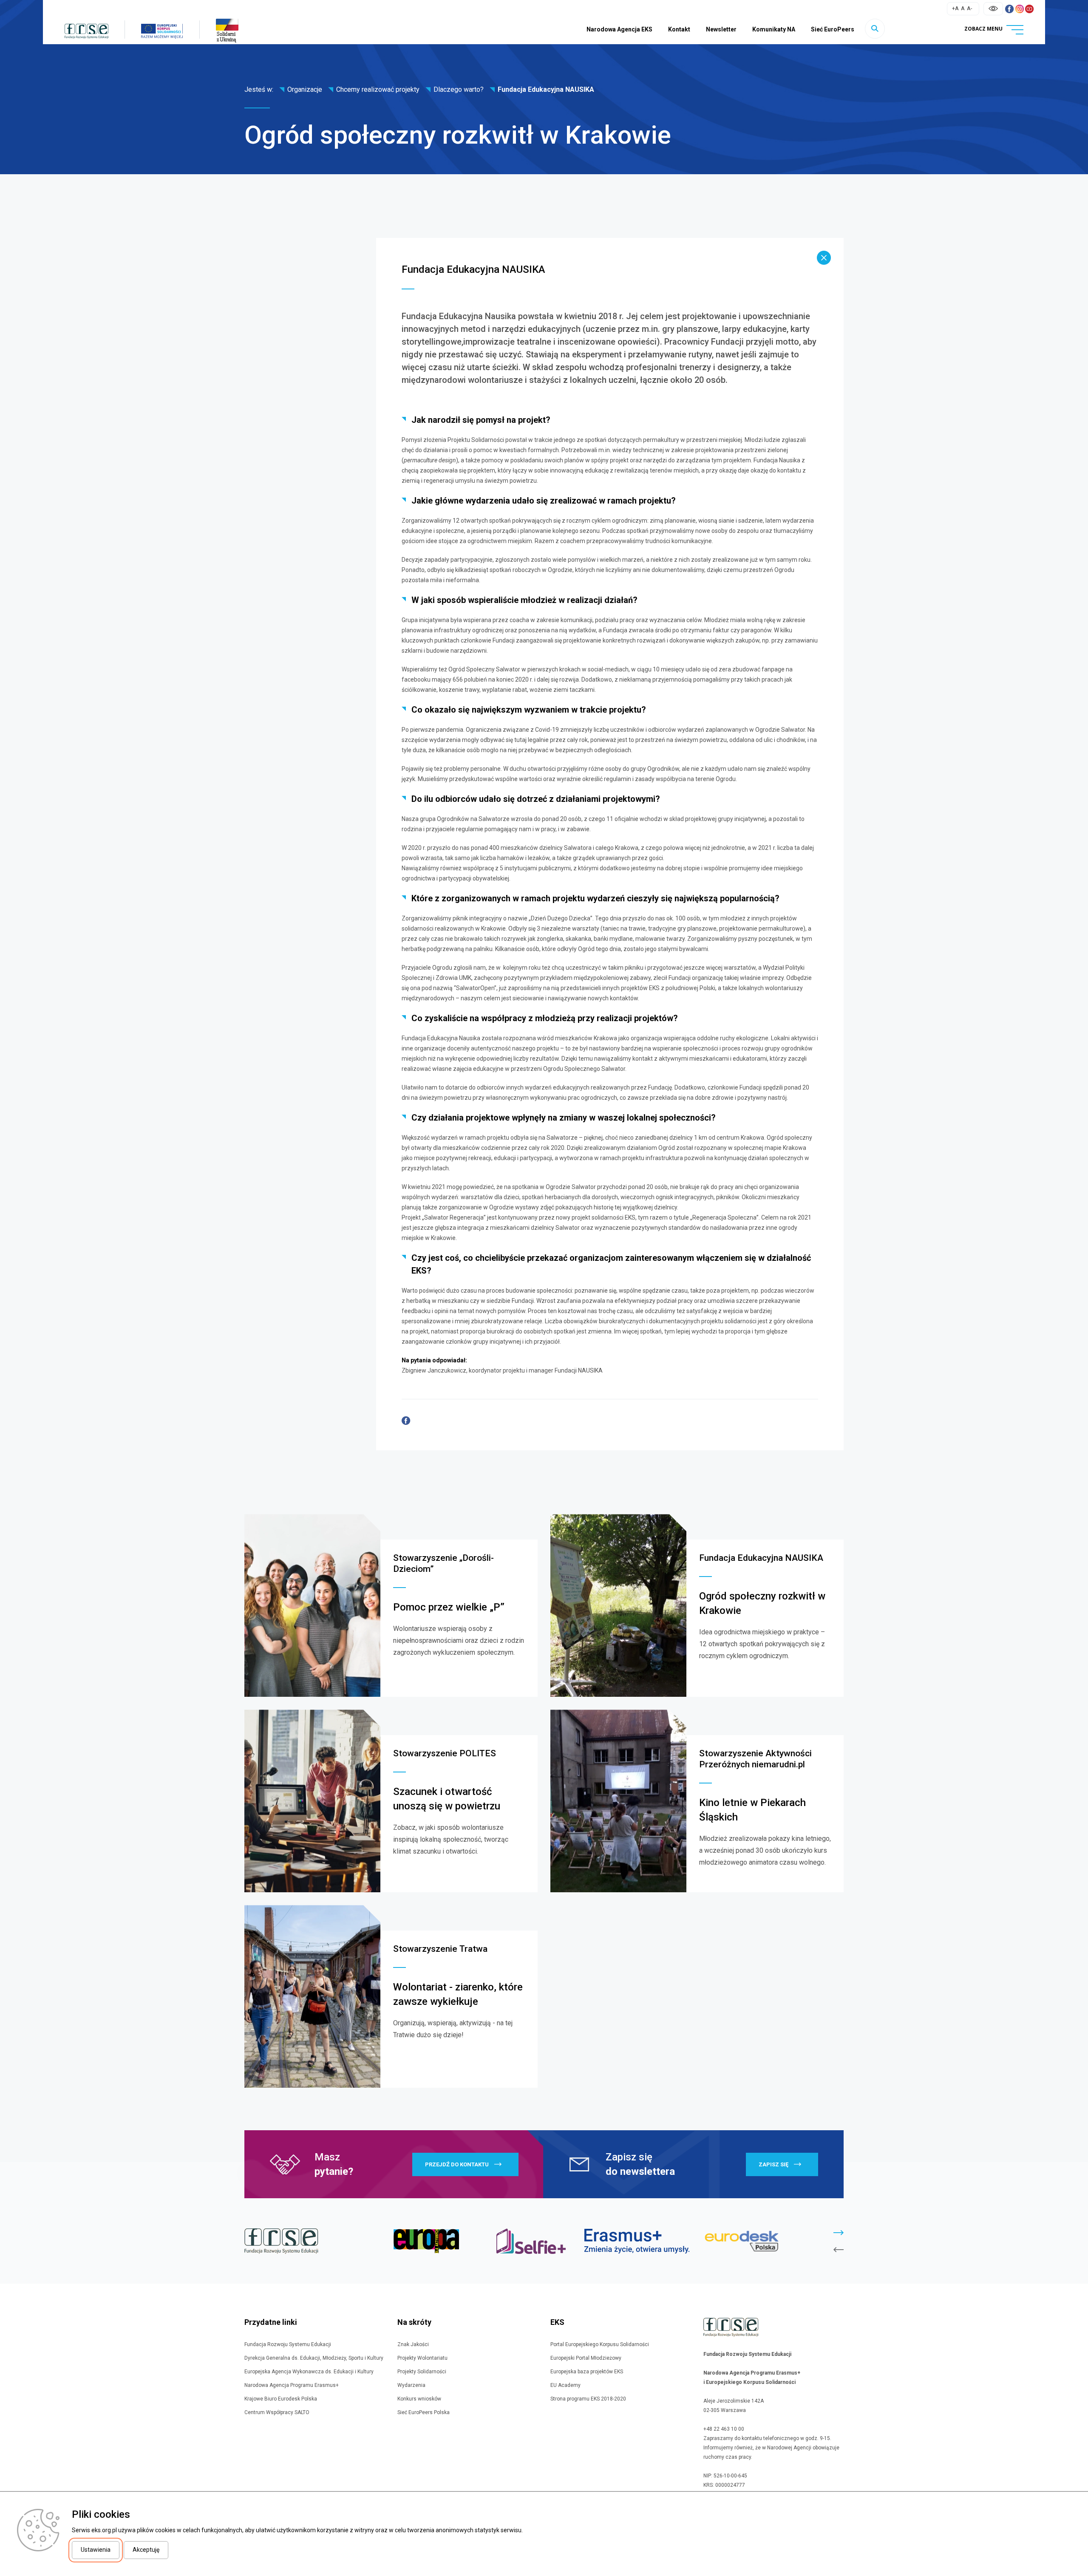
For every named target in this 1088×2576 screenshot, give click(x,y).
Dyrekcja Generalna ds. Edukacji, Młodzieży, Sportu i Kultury (314, 2358)
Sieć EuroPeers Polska (424, 2412)
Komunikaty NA (774, 29)
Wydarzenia (411, 2385)
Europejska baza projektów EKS (587, 2372)
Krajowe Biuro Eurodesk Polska (281, 2399)
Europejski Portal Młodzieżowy (586, 2358)
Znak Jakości (413, 2344)
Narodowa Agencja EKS (619, 29)
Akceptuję (146, 2550)
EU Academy (565, 2385)
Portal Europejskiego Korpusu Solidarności (600, 2344)
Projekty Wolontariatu (422, 2358)
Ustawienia (96, 2550)
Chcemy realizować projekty (378, 89)
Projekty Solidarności (422, 2372)
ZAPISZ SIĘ (773, 2164)
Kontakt (679, 29)
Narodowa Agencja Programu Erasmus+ (292, 2385)
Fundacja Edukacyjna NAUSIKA (546, 89)
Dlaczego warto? (459, 89)
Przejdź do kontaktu (457, 2164)
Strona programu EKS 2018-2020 (588, 2399)
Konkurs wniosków (419, 2399)
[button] (839, 2233)
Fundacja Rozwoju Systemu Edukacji (288, 2344)
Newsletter (721, 29)
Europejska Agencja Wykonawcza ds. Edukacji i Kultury (309, 2372)
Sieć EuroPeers (833, 29)
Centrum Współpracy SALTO (277, 2412)
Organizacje (305, 89)
